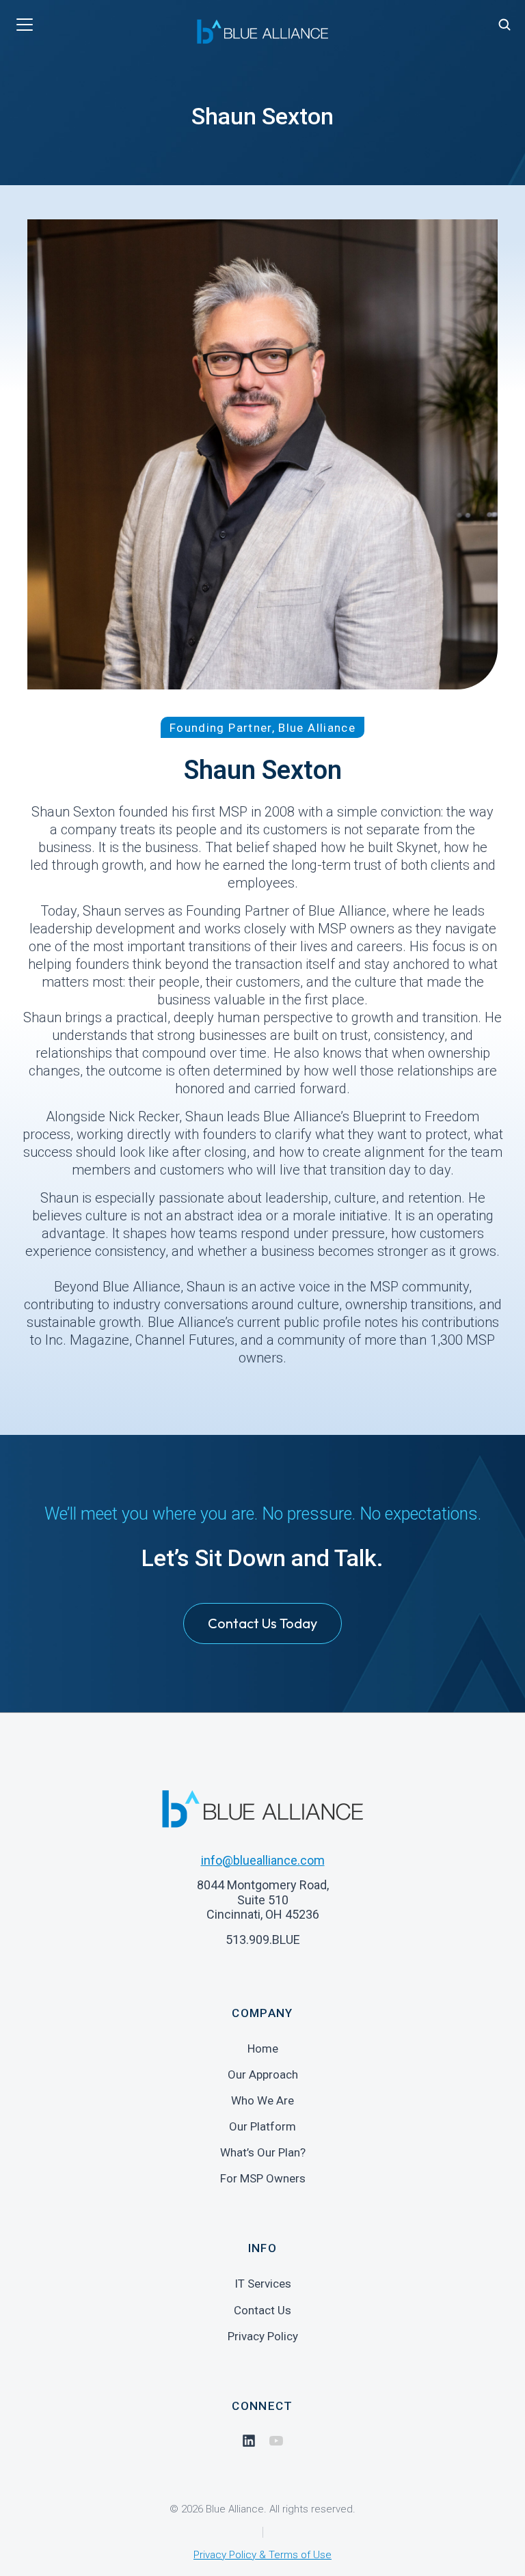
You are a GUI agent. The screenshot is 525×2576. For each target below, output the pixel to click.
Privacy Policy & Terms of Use (262, 2555)
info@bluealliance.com (263, 1860)
